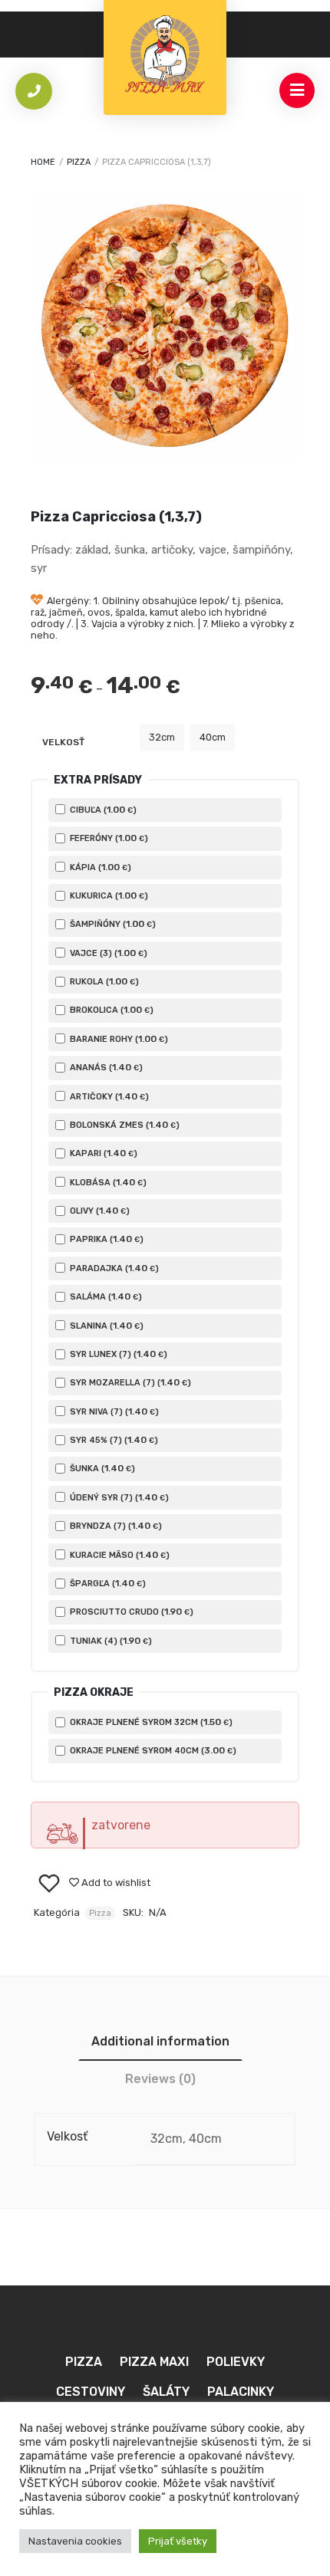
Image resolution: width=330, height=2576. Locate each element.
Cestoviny (91, 2392)
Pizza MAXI (154, 2362)
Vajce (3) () (107, 953)
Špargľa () (107, 1583)
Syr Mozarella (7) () (129, 1382)
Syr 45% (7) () (113, 1440)
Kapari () (102, 1153)
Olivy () (99, 1211)
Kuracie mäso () (119, 1555)
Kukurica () (108, 895)
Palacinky (241, 2392)
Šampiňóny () (112, 924)
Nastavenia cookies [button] (75, 2541)
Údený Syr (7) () (118, 1497)
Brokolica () (111, 1010)
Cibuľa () (102, 810)
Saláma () (105, 1296)
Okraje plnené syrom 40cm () (152, 1750)
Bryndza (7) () (115, 1526)
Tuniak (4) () (110, 1641)
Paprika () (106, 1239)
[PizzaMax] (165, 58)
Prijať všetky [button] (178, 2541)
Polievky (236, 2362)
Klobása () (107, 1182)
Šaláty (166, 2392)
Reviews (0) (160, 2079)
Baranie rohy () (118, 1039)
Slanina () (106, 1326)
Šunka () (101, 1468)
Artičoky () (108, 1096)
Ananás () (105, 1067)
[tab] (160, 2041)
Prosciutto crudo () (130, 1612)
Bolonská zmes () (124, 1125)
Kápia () (99, 867)
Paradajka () (113, 1268)
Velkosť (63, 742)
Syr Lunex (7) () (117, 1354)
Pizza (79, 162)
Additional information (160, 2041)
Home (43, 162)
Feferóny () (108, 838)
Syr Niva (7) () (113, 1411)
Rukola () (103, 981)
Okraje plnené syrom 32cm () (150, 1722)
